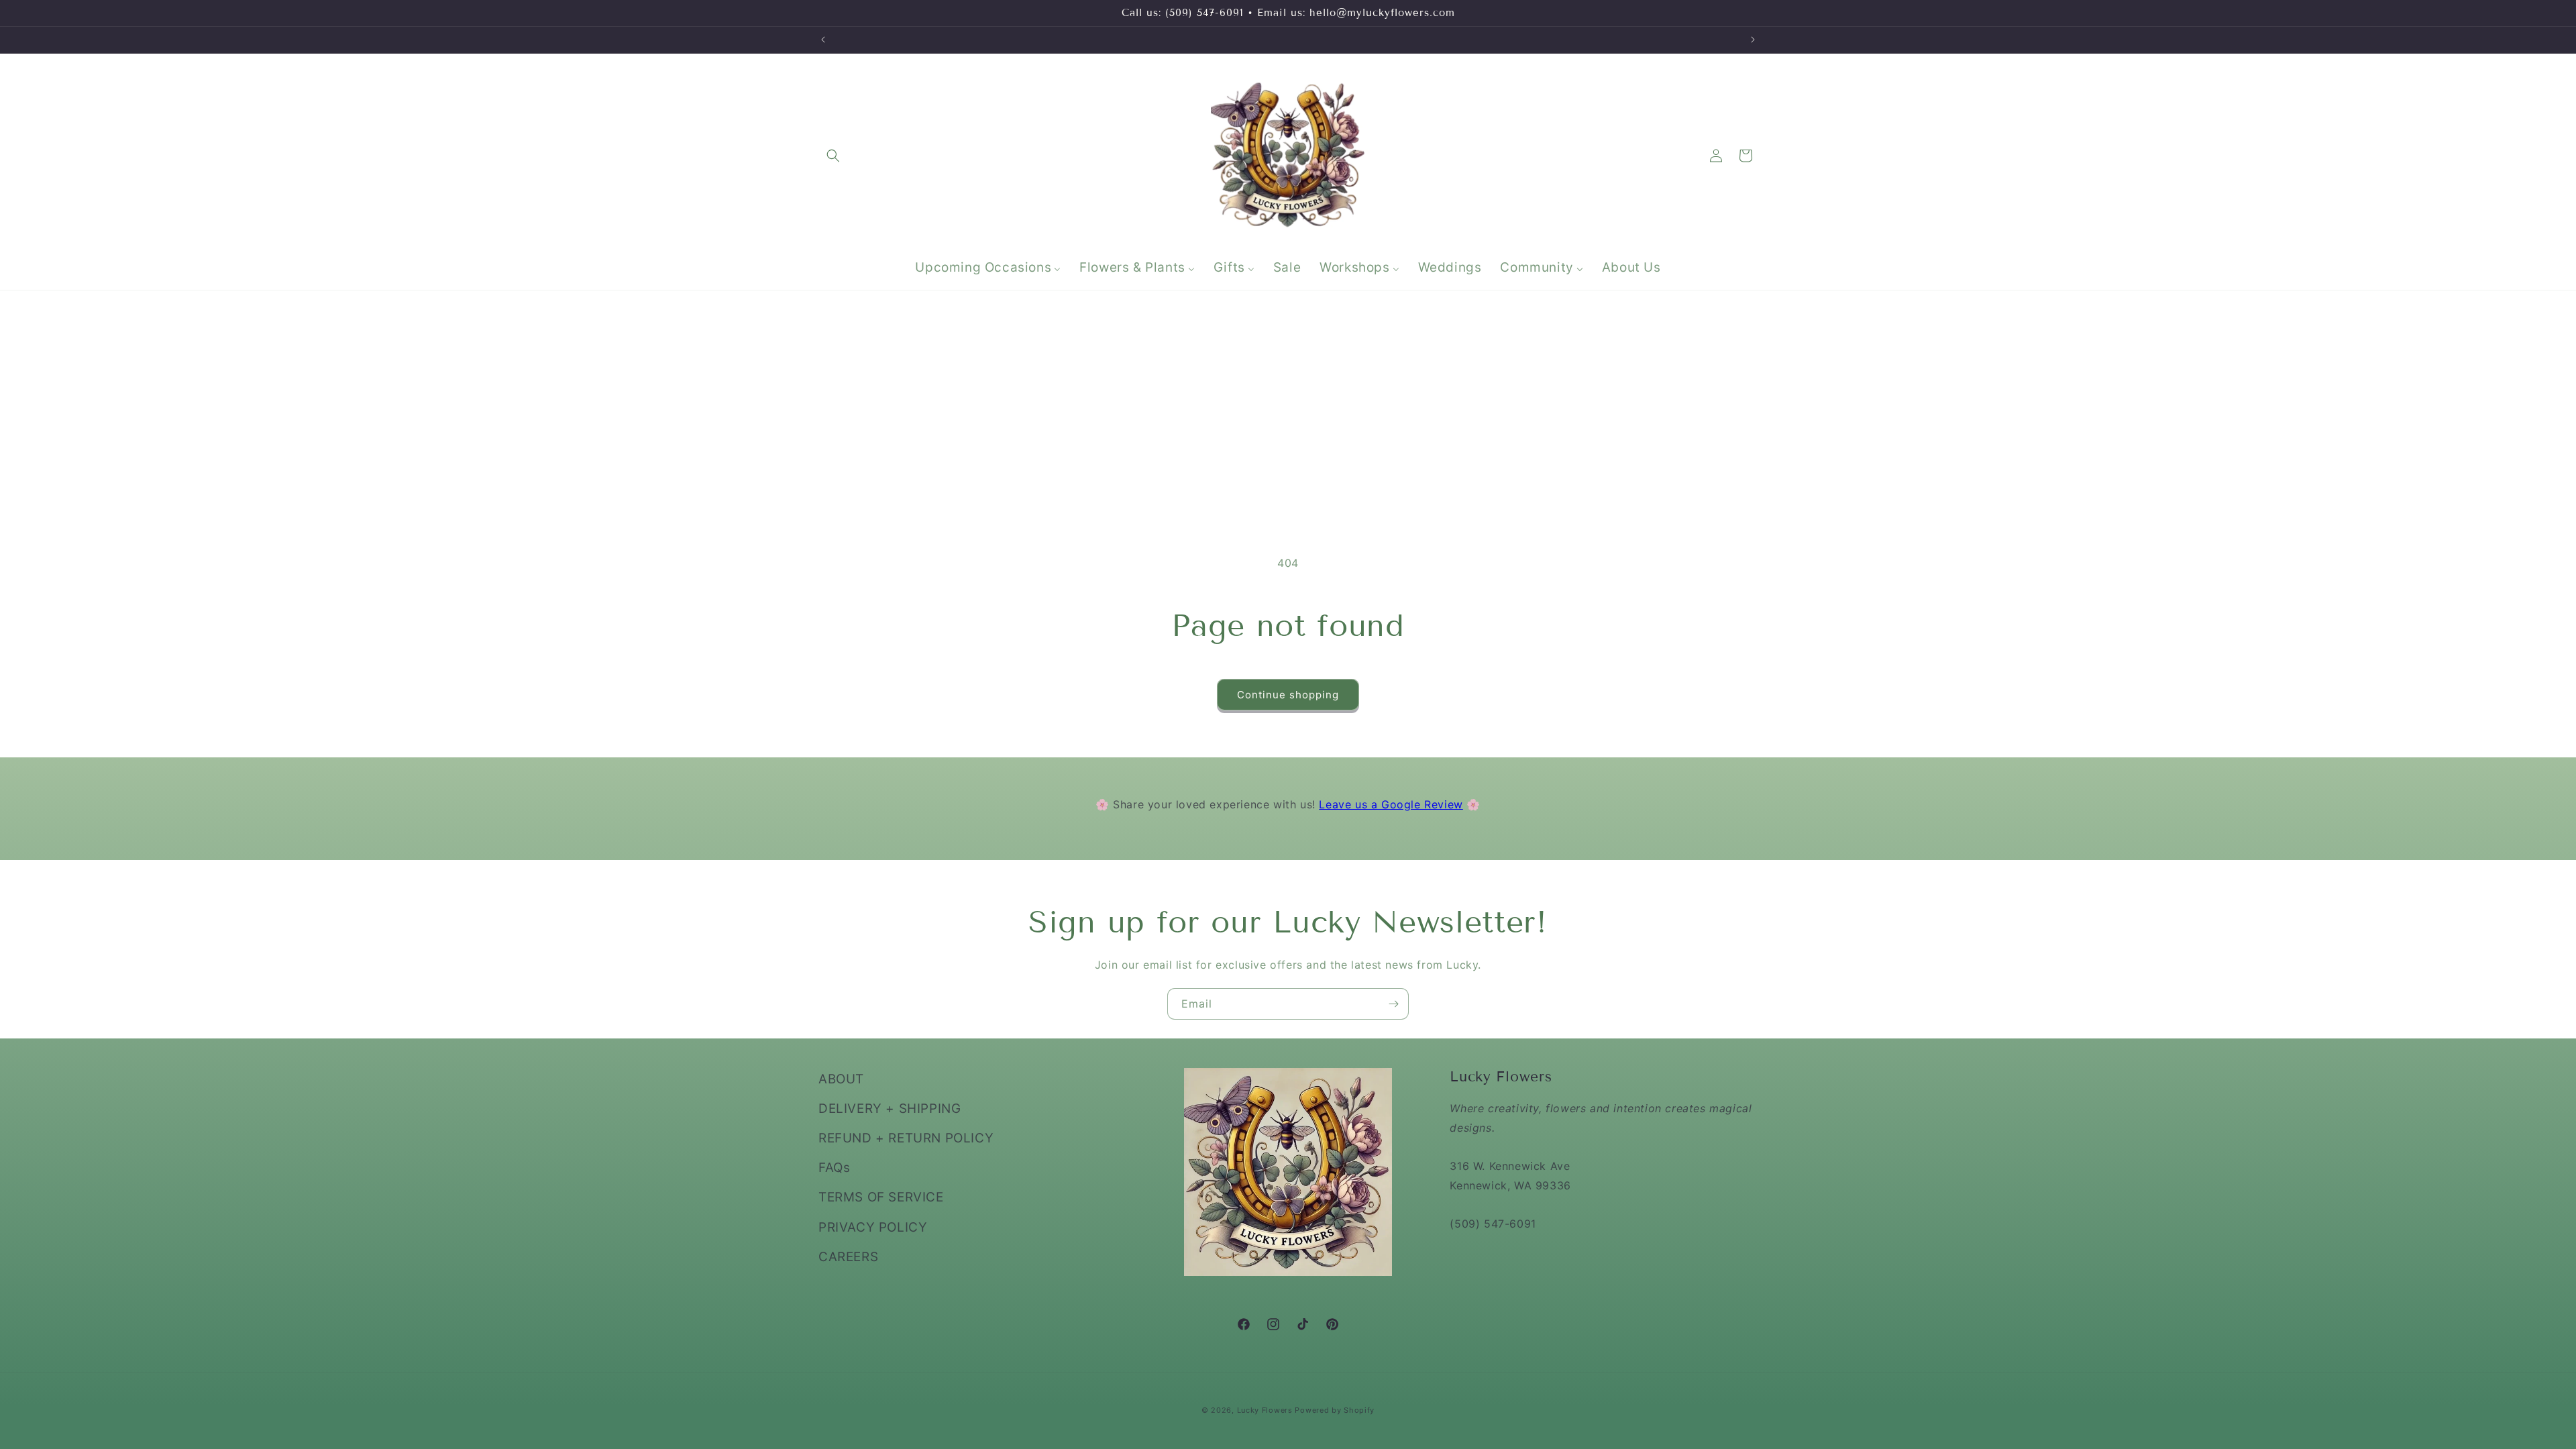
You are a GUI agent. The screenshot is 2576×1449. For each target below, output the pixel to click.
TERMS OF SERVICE (881, 1197)
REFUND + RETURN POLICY (906, 1138)
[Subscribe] (1393, 1004)
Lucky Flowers (1265, 1410)
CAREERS (848, 1257)
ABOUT (841, 1079)
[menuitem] (988, 268)
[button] (833, 156)
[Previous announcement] (823, 40)
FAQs (834, 1168)
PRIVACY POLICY (873, 1227)
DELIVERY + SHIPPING (890, 1109)
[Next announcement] (1753, 40)
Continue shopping (1288, 695)
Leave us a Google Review (1391, 804)
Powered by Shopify (1335, 1410)
